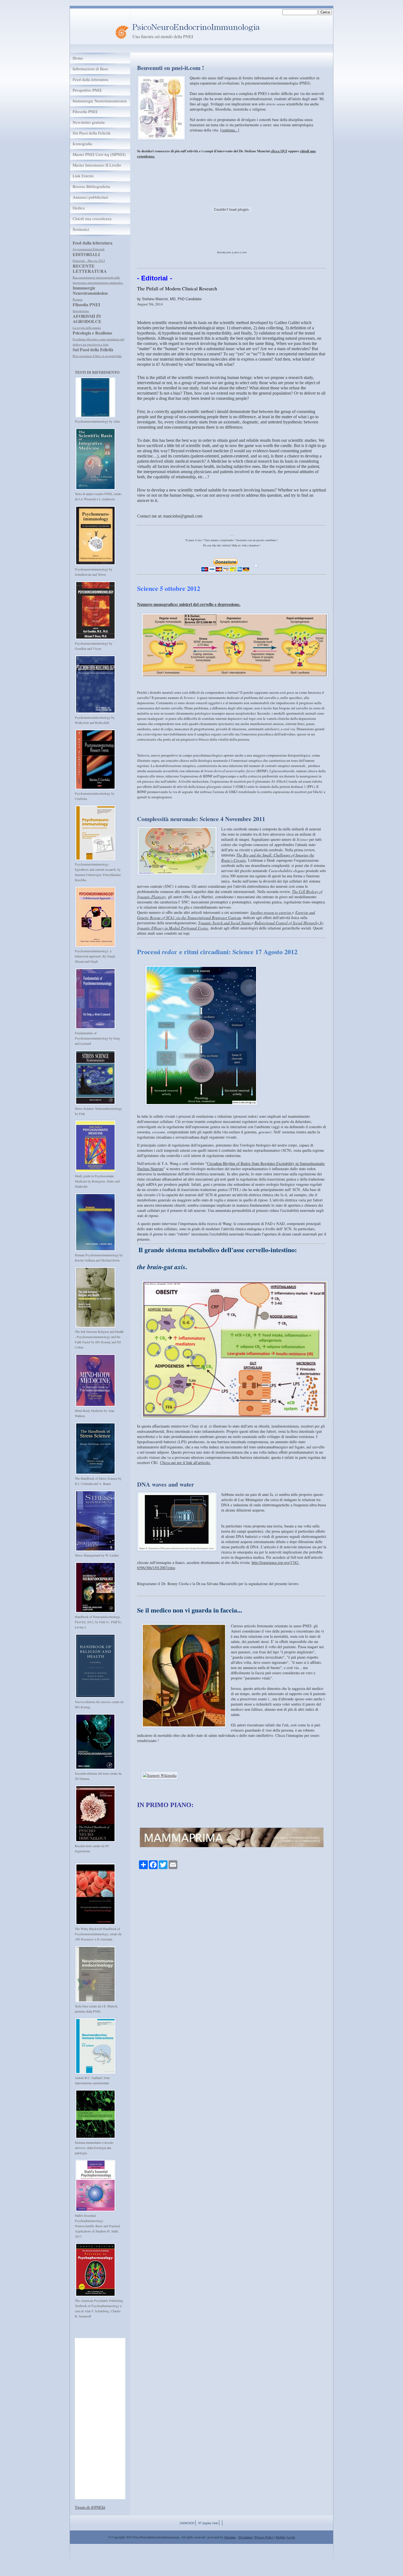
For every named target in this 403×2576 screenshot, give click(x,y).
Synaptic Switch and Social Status (225, 923)
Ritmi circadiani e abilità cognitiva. (95, 277)
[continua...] (230, 130)
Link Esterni (83, 176)
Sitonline (230, 2537)
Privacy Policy (264, 2537)
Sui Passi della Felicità (92, 133)
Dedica (79, 208)
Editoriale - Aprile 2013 (88, 261)
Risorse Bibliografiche (92, 186)
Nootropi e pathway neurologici (93, 306)
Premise (78, 294)
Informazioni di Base (90, 69)
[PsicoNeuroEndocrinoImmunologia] (122, 30)
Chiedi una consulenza (92, 219)
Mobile (280, 2537)
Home (78, 58)
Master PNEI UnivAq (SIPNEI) (99, 154)
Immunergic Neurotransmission (100, 101)
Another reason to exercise (271, 912)
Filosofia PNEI (85, 112)
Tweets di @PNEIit (90, 2507)
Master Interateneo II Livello (97, 165)
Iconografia (82, 144)
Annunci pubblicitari (90, 197)
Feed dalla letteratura (90, 79)
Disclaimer (246, 2537)
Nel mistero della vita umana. (91, 356)
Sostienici (81, 229)
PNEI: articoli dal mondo (89, 249)
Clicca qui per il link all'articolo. (185, 1463)
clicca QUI (279, 151)
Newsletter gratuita (89, 122)
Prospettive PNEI (87, 90)
